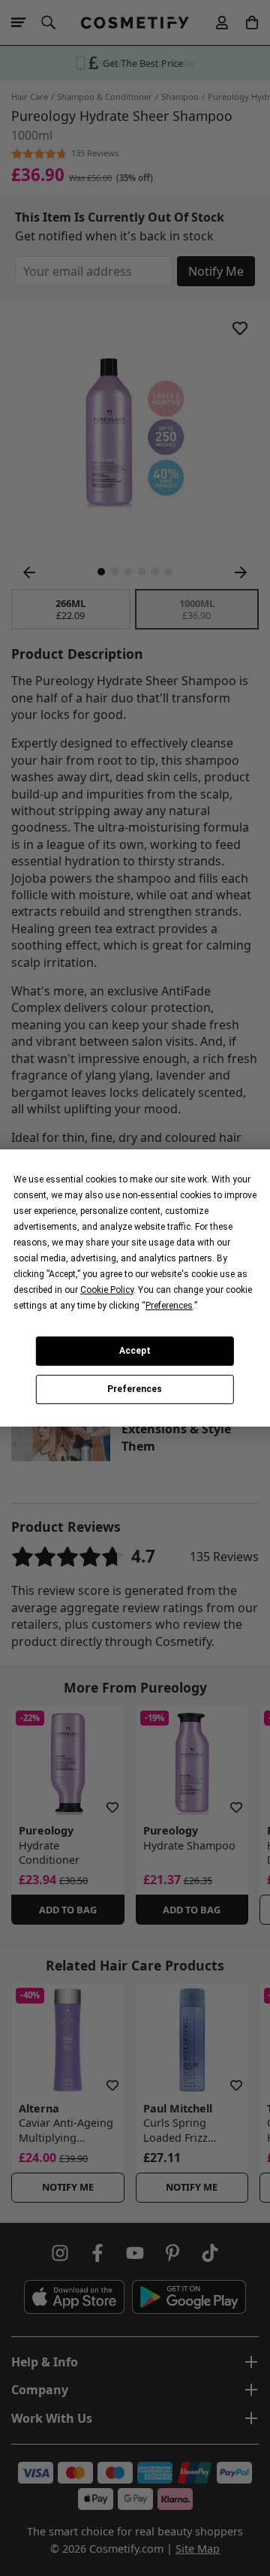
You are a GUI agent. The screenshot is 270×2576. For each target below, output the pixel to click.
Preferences (135, 1390)
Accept (135, 1351)
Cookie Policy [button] (107, 1290)
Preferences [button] (169, 1306)
